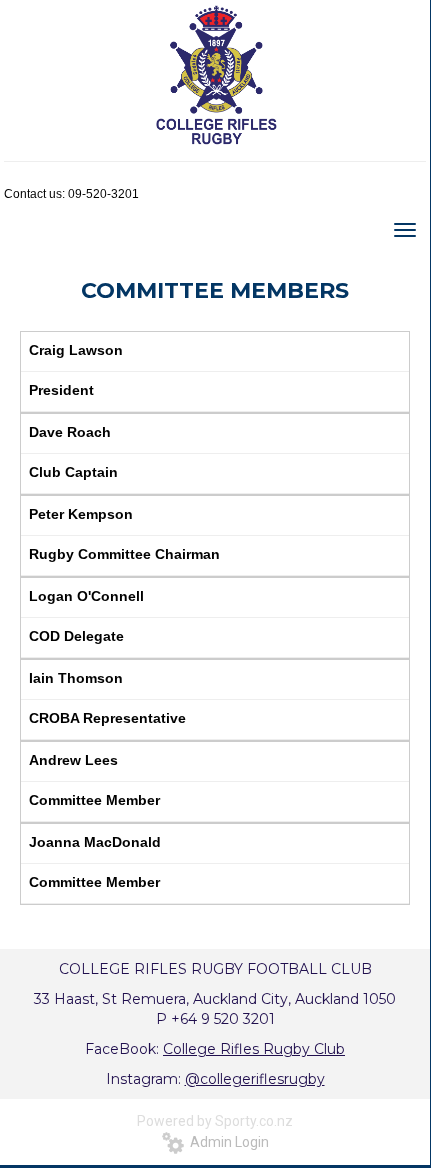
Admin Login (226, 1142)
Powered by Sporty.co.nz (215, 1121)
